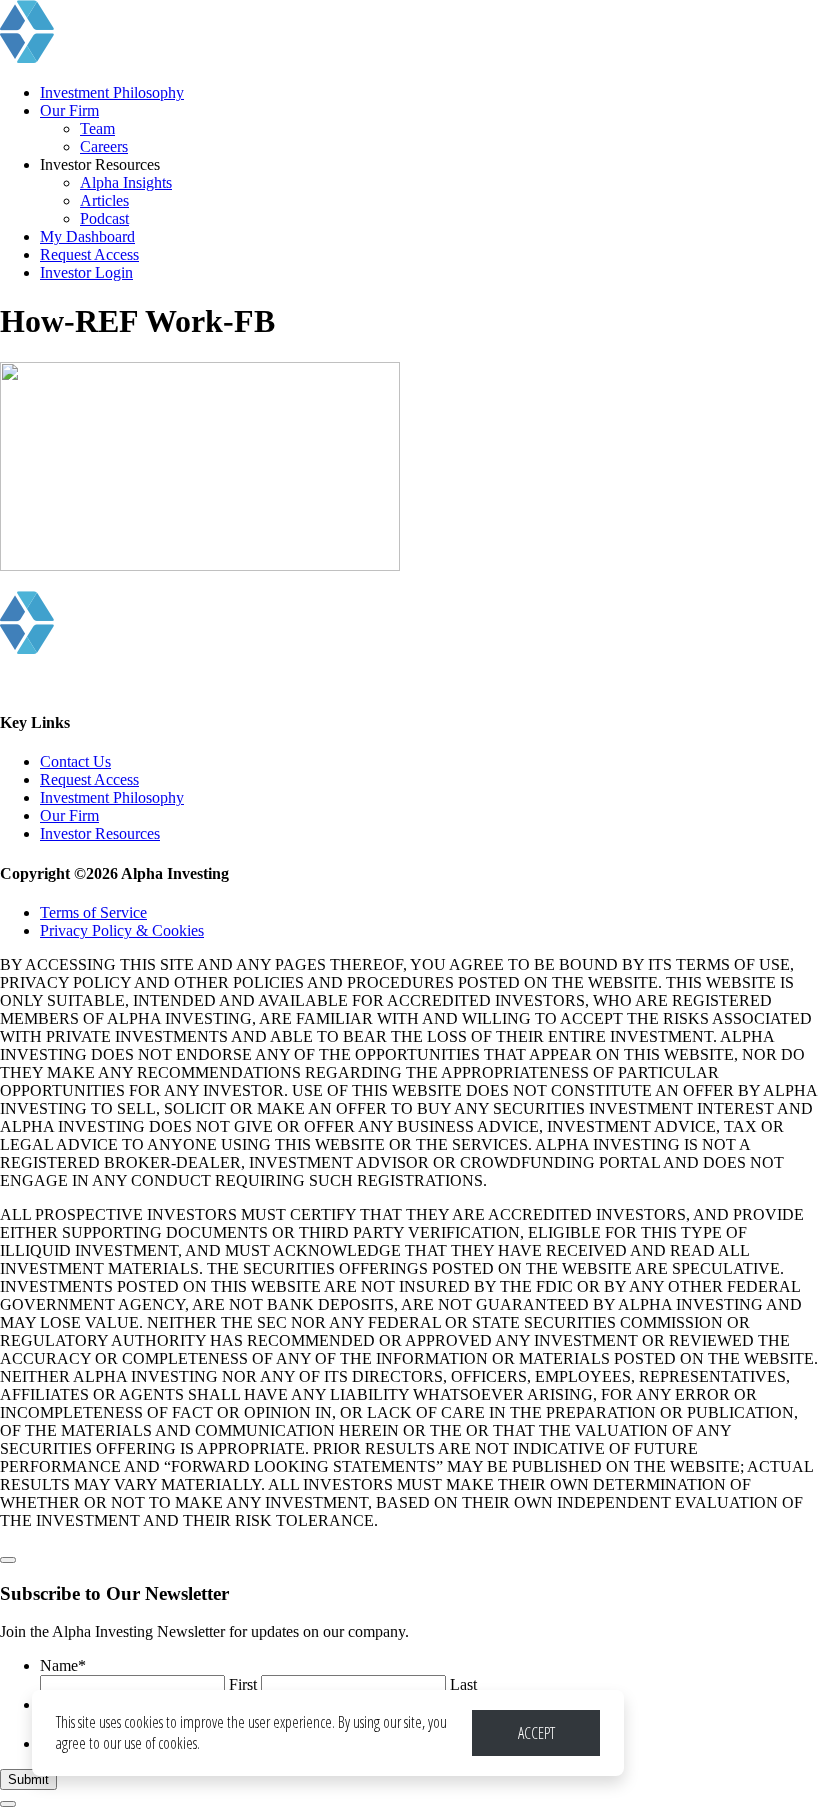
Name (63, 1665)
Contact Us (75, 761)
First (243, 1684)
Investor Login (86, 272)
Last (463, 1684)
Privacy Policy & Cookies (122, 930)
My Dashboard (87, 236)
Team (97, 128)
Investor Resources (100, 833)
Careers (104, 146)
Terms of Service (93, 912)
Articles (104, 200)
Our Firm (69, 110)
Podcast (104, 218)
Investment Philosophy (112, 92)
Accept (536, 1733)
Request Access (89, 254)
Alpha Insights (126, 182)
